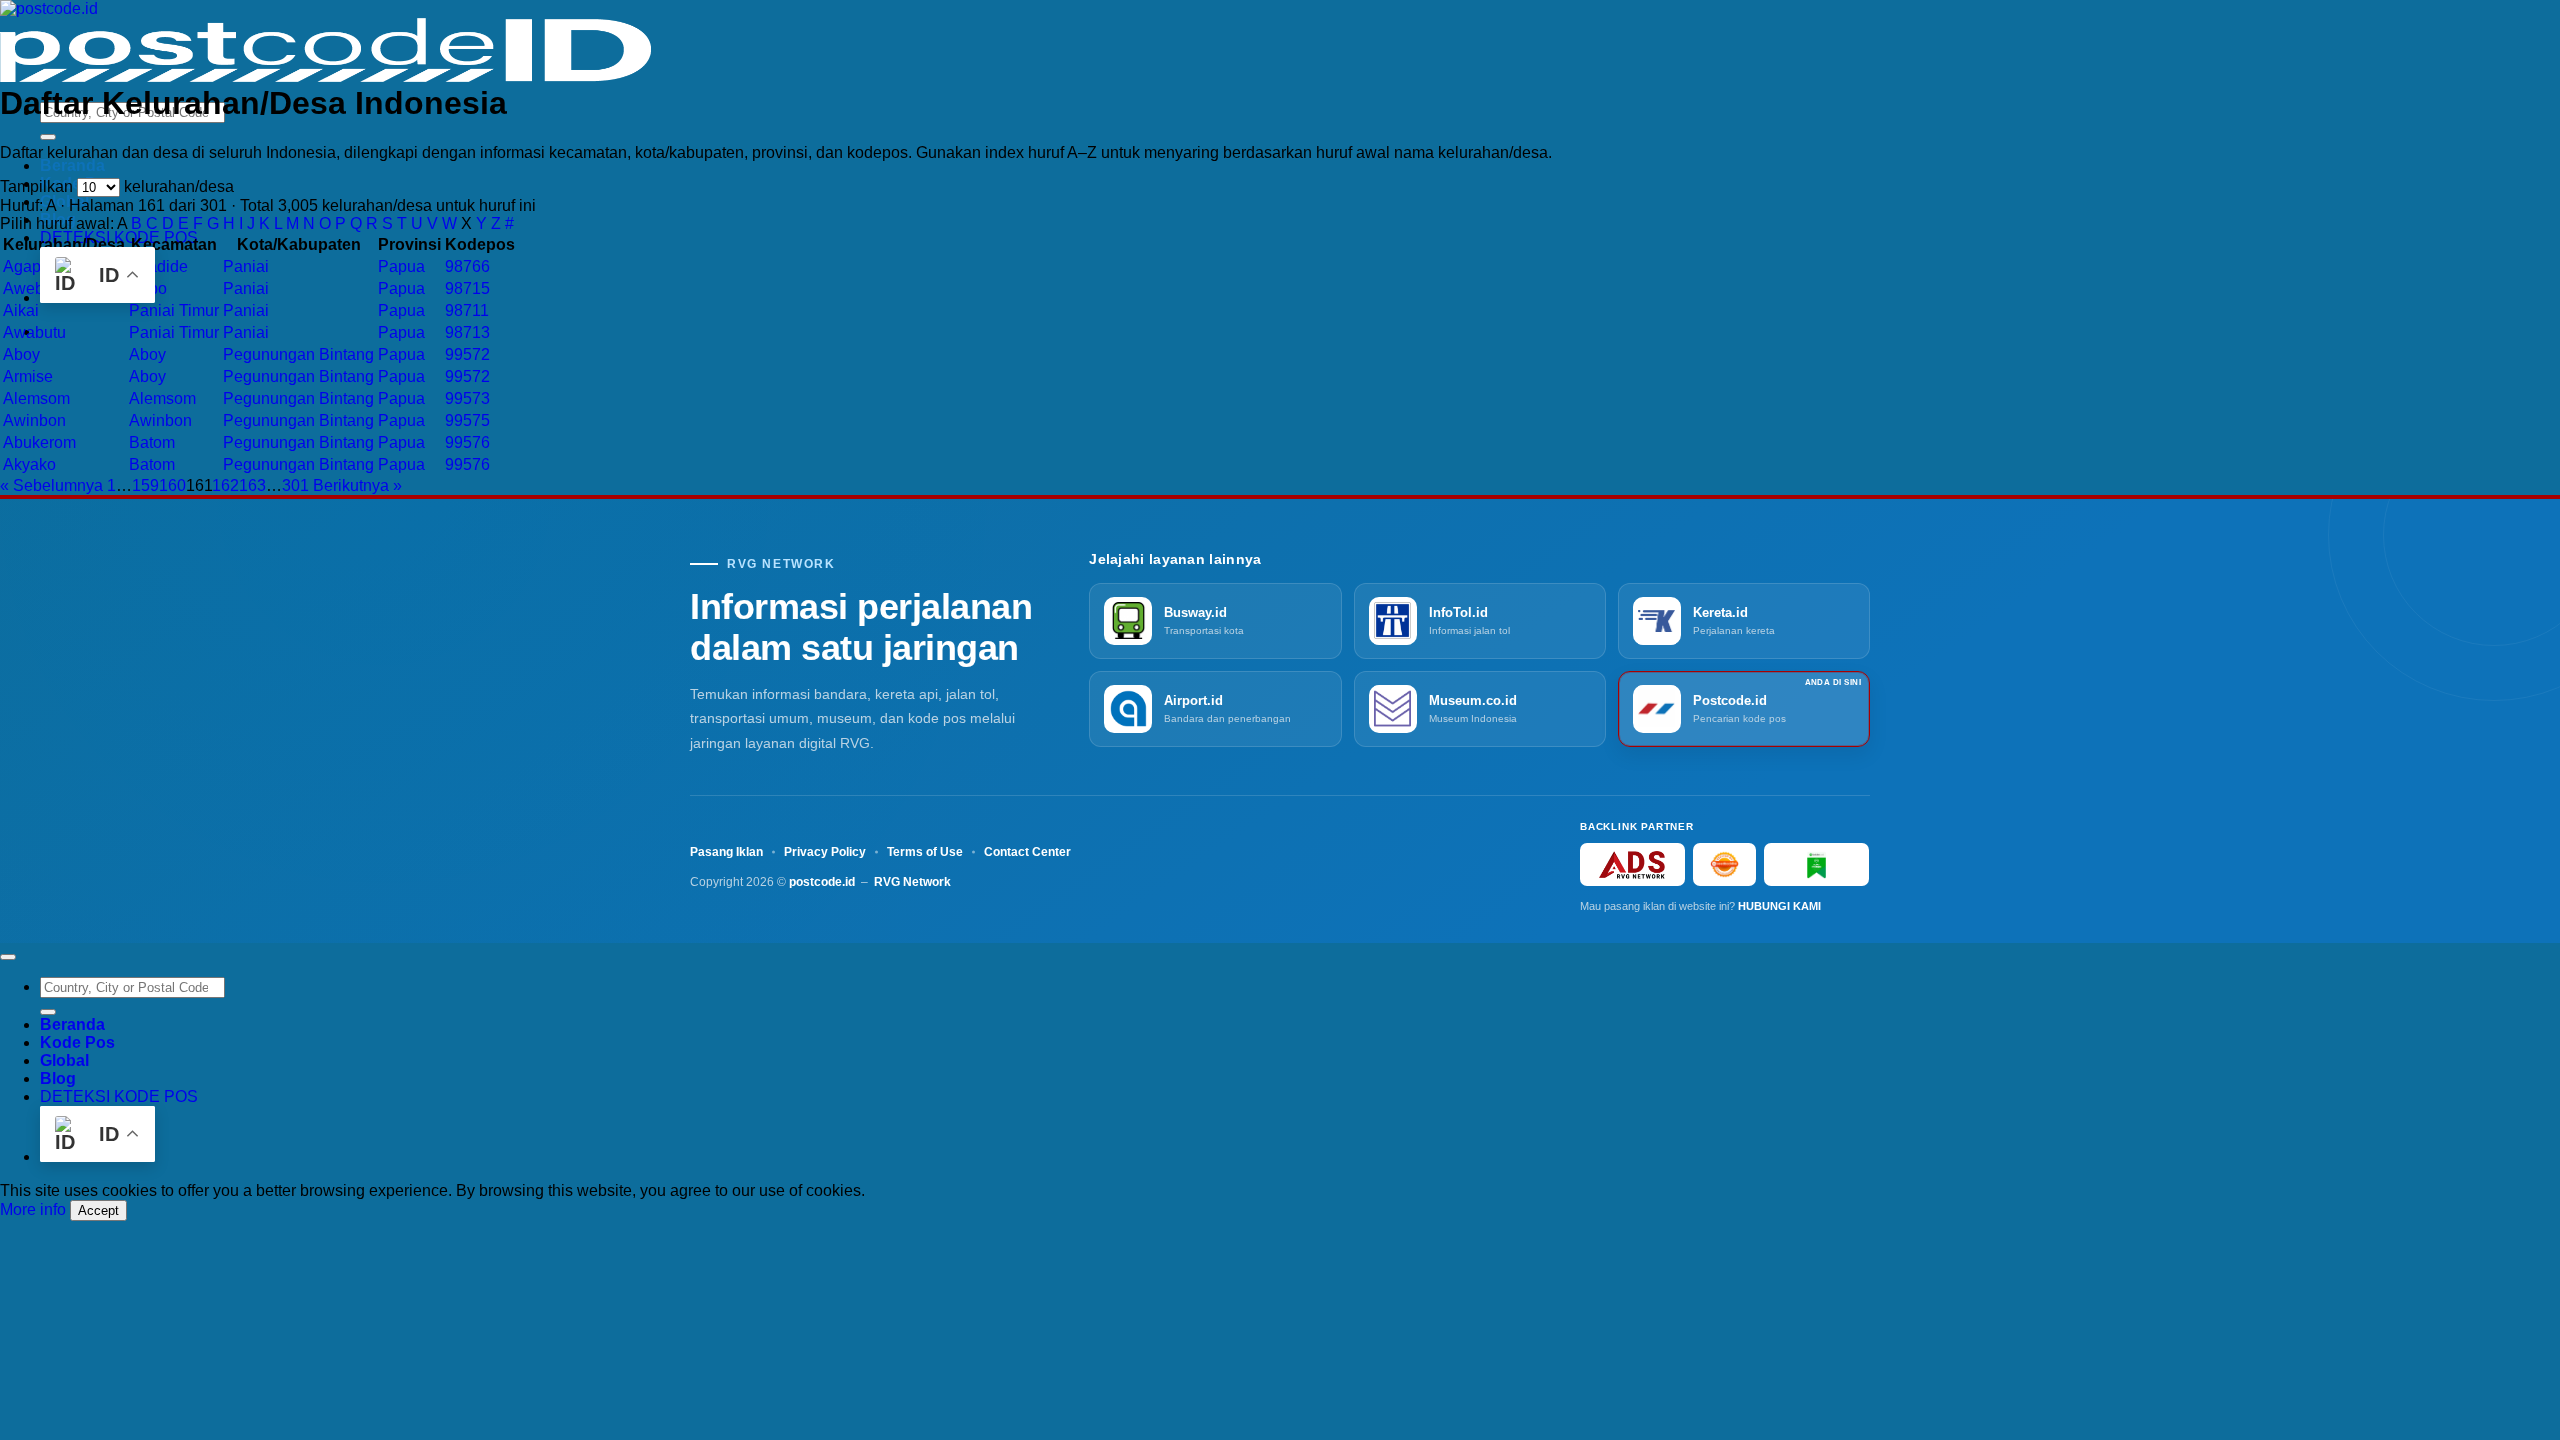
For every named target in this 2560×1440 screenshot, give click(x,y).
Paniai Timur (174, 310)
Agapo (26, 266)
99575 (467, 420)
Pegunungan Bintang (298, 354)
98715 (467, 288)
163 (252, 485)
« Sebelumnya (51, 485)
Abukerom (39, 442)
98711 (467, 310)
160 (172, 485)
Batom (152, 442)
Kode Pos (77, 1042)
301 (295, 485)
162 (225, 485)
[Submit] (48, 137)
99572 (467, 354)
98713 (467, 332)
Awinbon (34, 420)
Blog (58, 1078)
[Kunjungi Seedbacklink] (1724, 864)
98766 (467, 266)
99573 (467, 398)
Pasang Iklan (726, 852)
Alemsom (36, 398)
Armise (28, 376)
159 (145, 485)
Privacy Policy (825, 852)
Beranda (72, 165)
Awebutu (34, 288)
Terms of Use (925, 852)
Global (64, 1060)
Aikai (21, 310)
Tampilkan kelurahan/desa (117, 186)
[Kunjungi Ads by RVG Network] (1632, 864)
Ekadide (158, 266)
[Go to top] (8, 957)
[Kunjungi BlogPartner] (1816, 864)
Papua (401, 266)
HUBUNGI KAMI (1779, 906)
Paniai (246, 266)
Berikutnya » (357, 485)
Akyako (29, 464)
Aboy (21, 354)
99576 (467, 442)
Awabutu (34, 332)
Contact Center (1027, 852)
